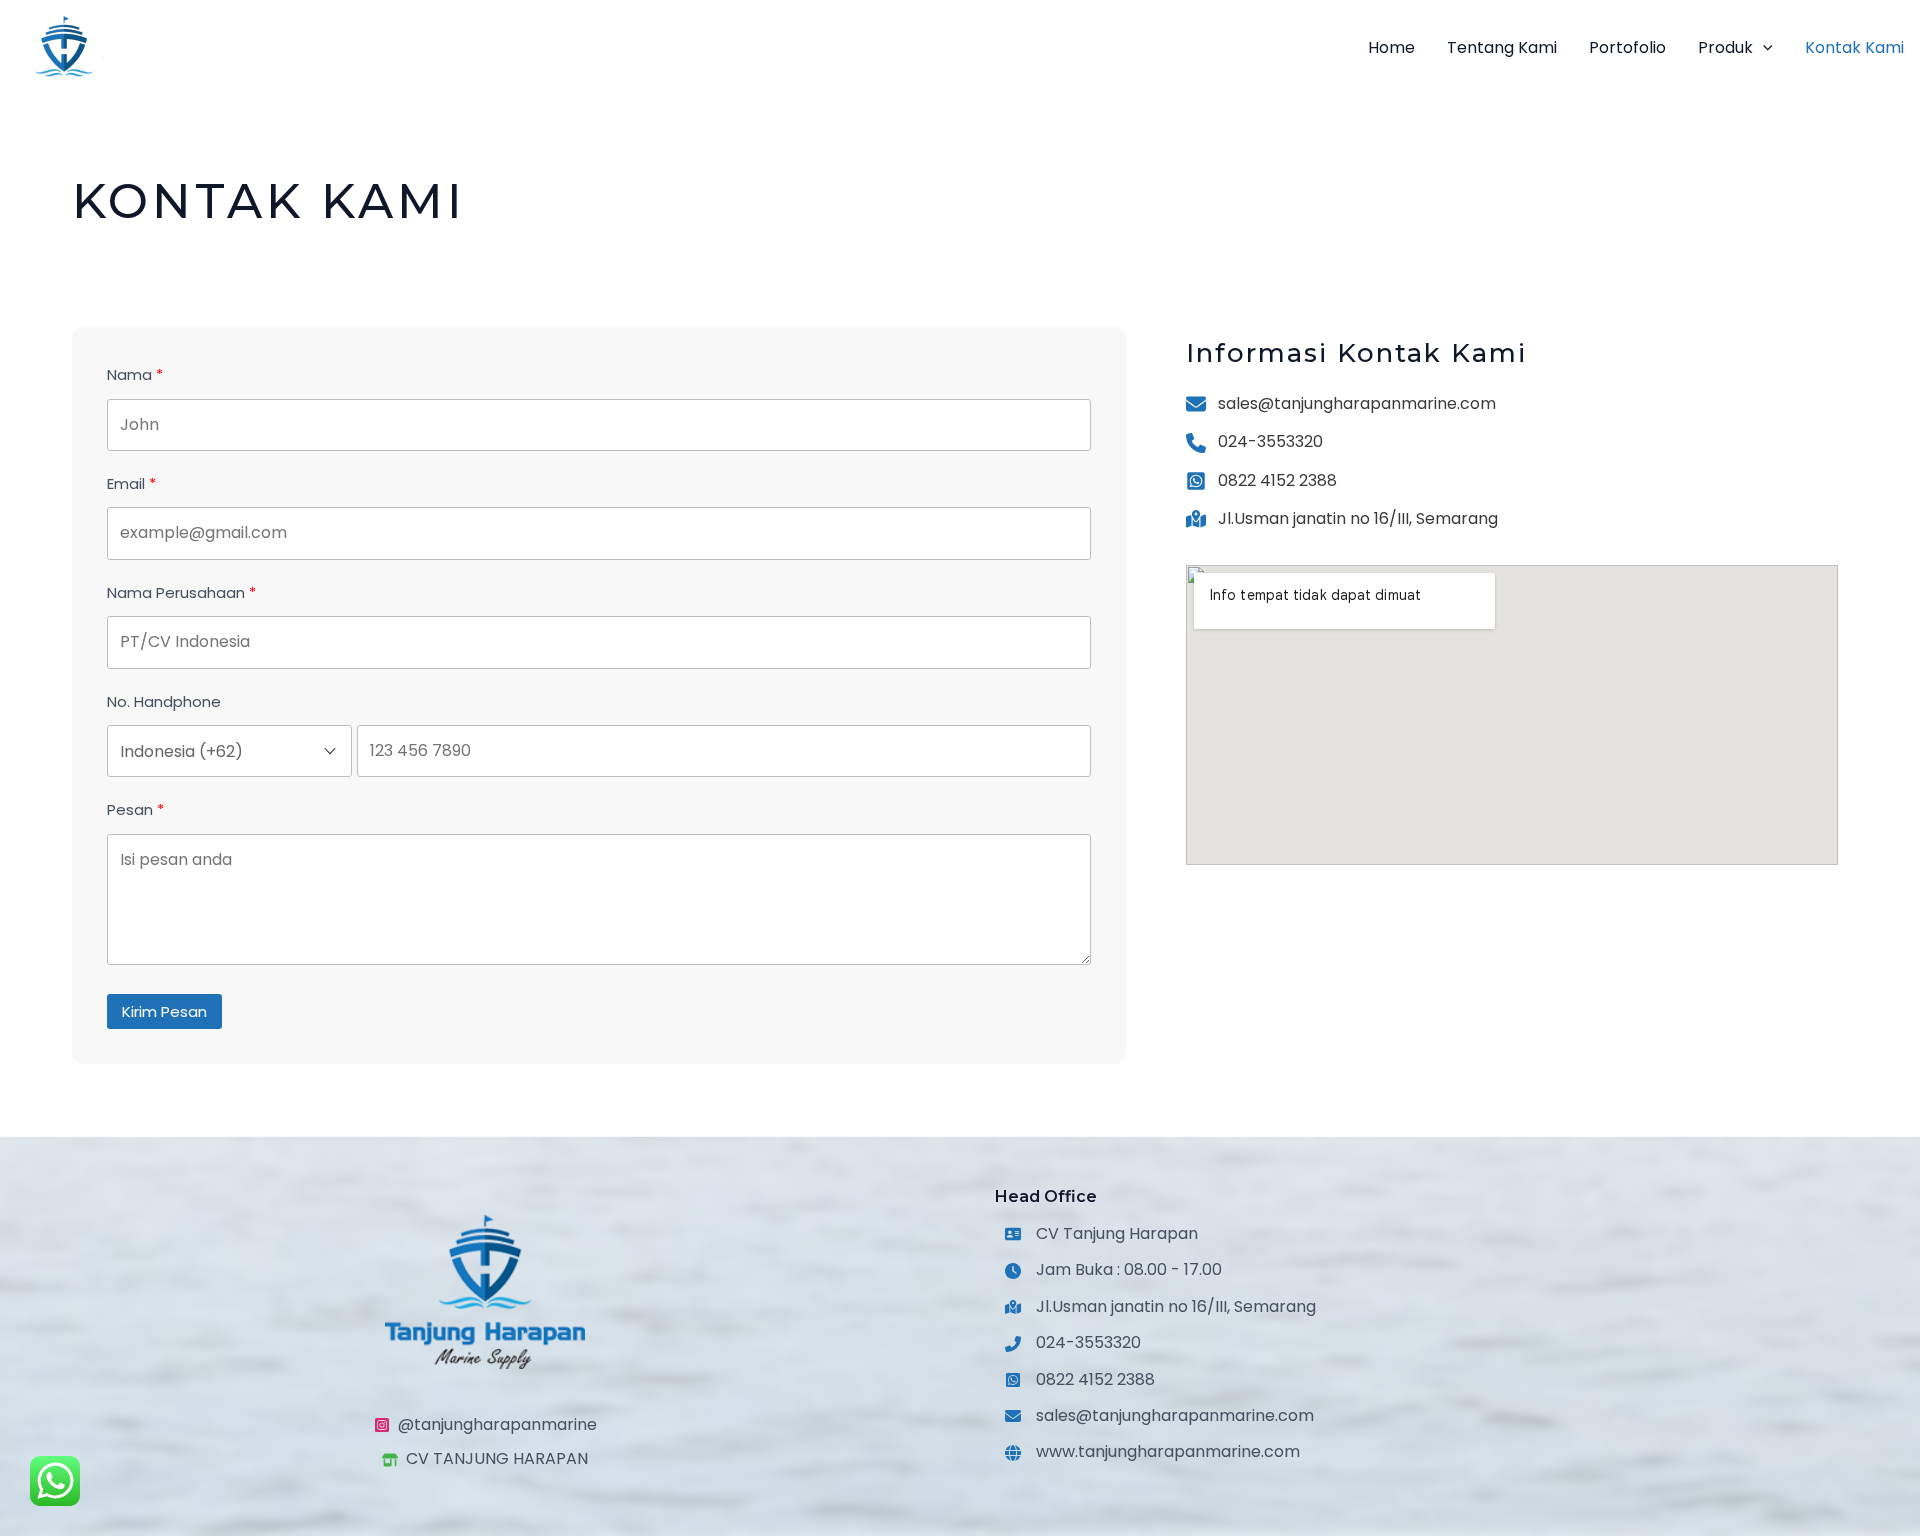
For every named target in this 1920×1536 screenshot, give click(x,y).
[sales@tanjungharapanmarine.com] (1341, 404)
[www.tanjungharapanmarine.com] (1152, 1453)
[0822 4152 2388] (1261, 481)
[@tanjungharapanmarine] (485, 1425)
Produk (1725, 47)
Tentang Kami (1502, 47)
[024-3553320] (1254, 442)
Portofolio (1627, 47)
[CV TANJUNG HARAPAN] (485, 1460)
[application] (1763, 48)
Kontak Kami (1854, 47)
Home (1391, 47)
